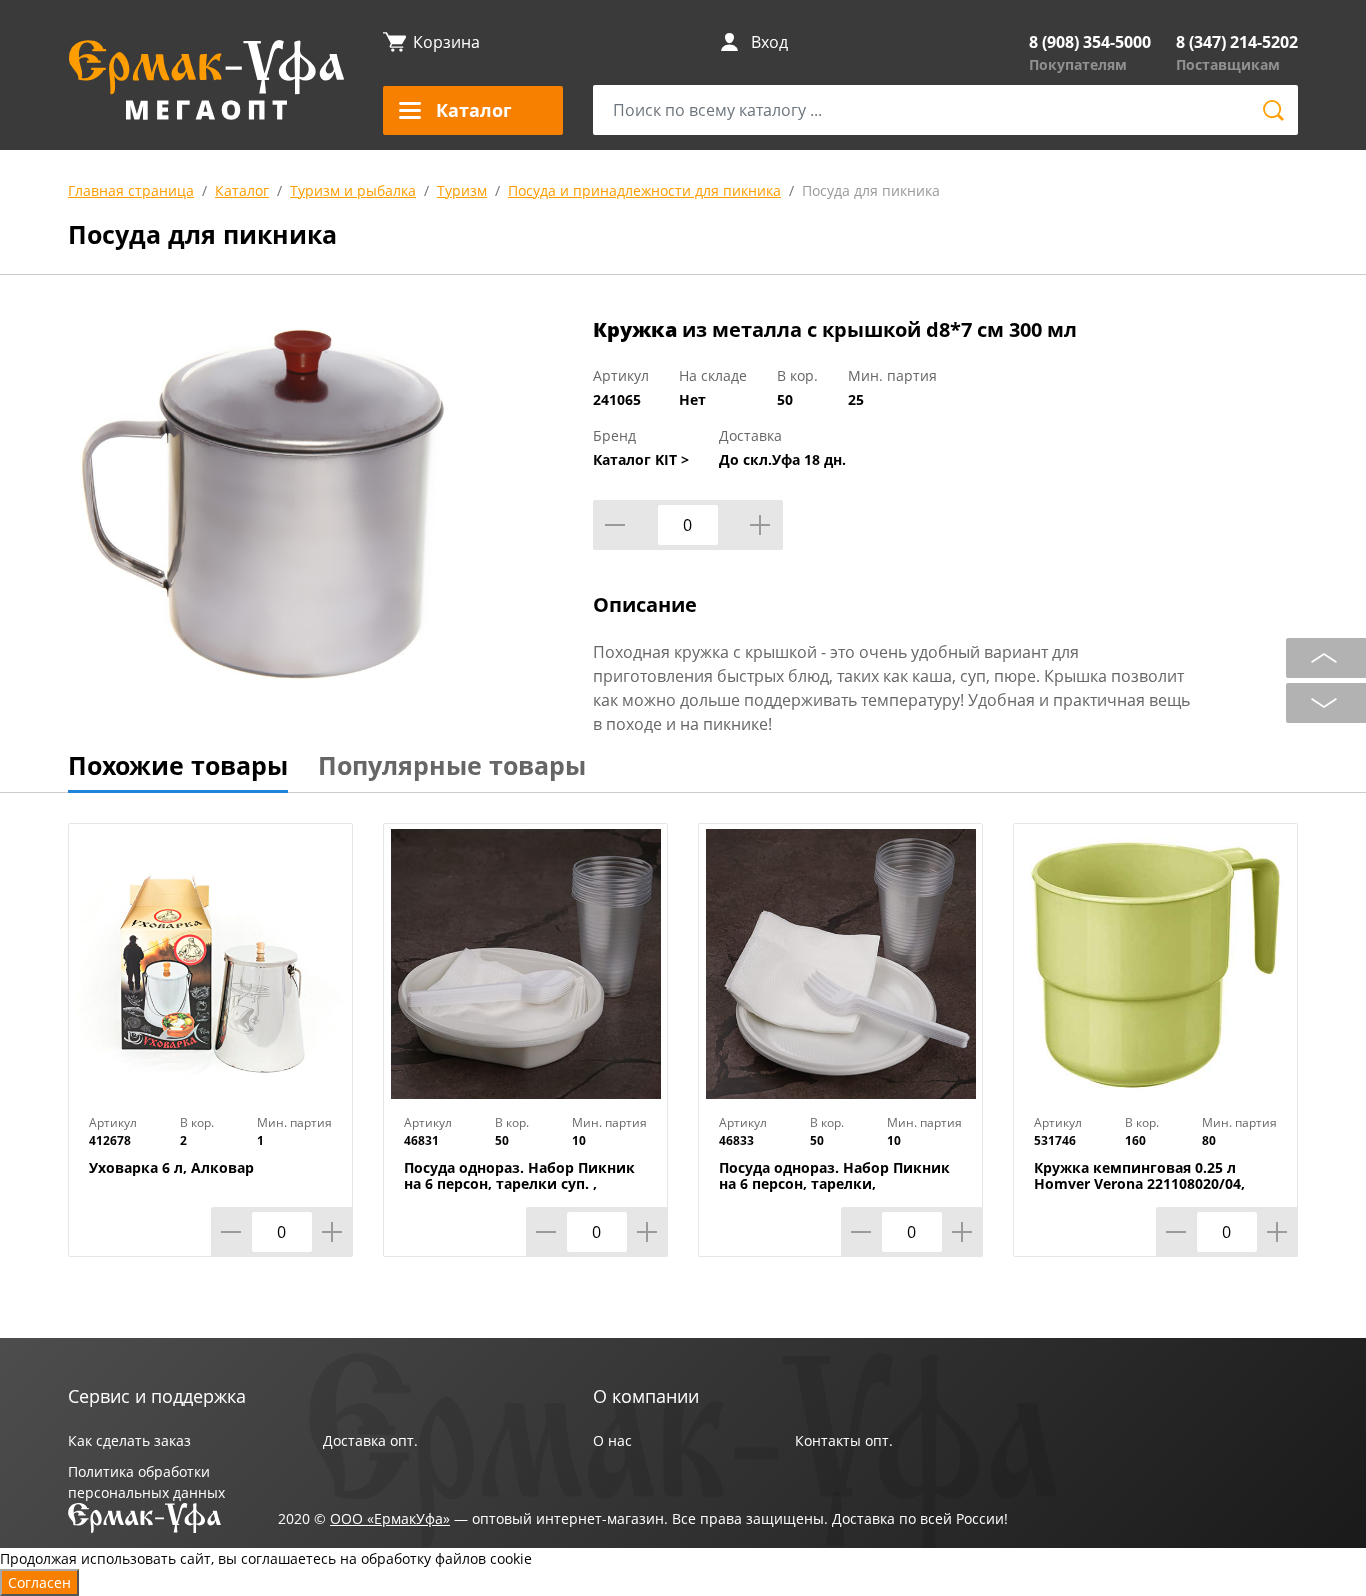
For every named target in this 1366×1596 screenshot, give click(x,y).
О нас (612, 1440)
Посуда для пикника (871, 190)
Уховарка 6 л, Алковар (171, 1168)
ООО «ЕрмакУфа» (390, 1518)
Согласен (39, 1582)
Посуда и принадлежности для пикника (644, 190)
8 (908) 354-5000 (1090, 42)
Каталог (242, 190)
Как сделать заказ (129, 1440)
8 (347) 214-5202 (1237, 42)
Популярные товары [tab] (452, 765)
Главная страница (131, 190)
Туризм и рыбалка (353, 190)
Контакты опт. (844, 1440)
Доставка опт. (370, 1440)
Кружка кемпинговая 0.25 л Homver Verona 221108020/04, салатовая (1139, 1184)
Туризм (462, 190)
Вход (769, 42)
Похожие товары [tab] (178, 765)
